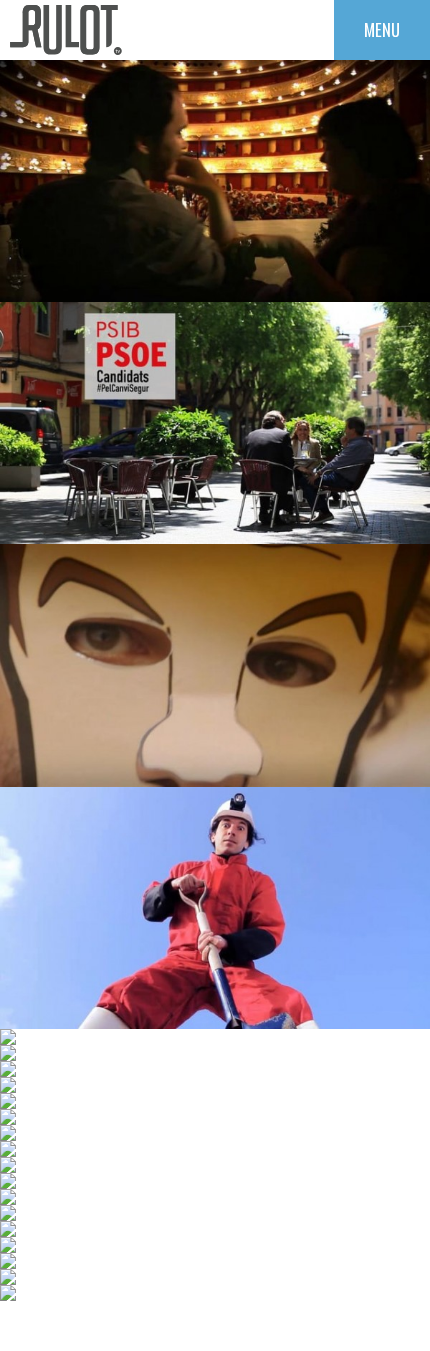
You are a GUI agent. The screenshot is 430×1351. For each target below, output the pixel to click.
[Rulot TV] (66, 30)
